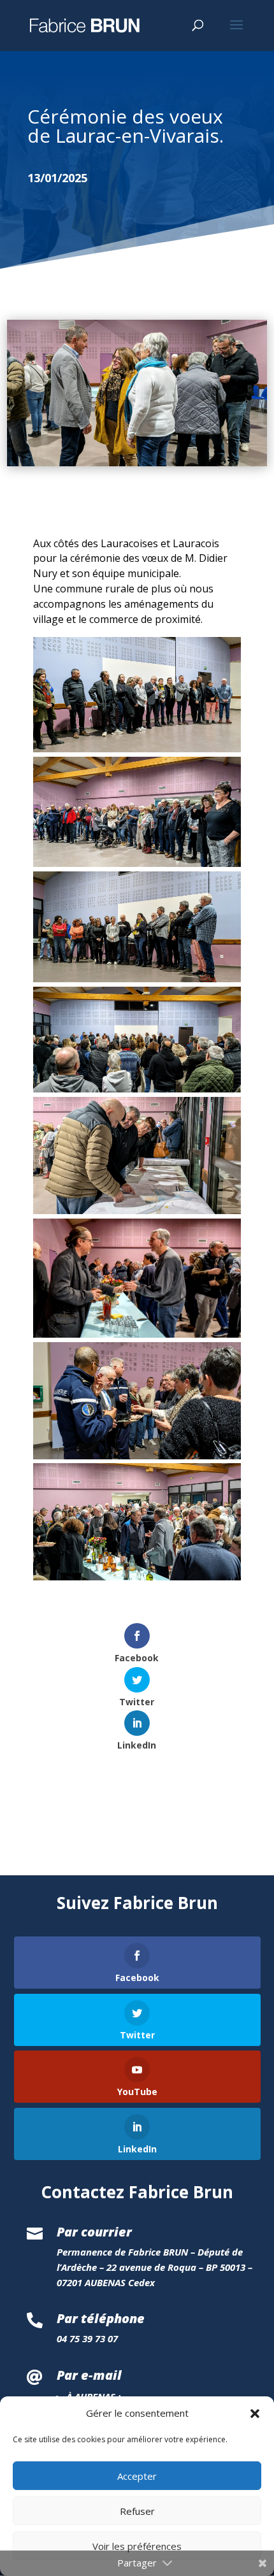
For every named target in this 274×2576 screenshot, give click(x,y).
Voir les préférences (137, 2546)
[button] (255, 2414)
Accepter (137, 2476)
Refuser (137, 2511)
